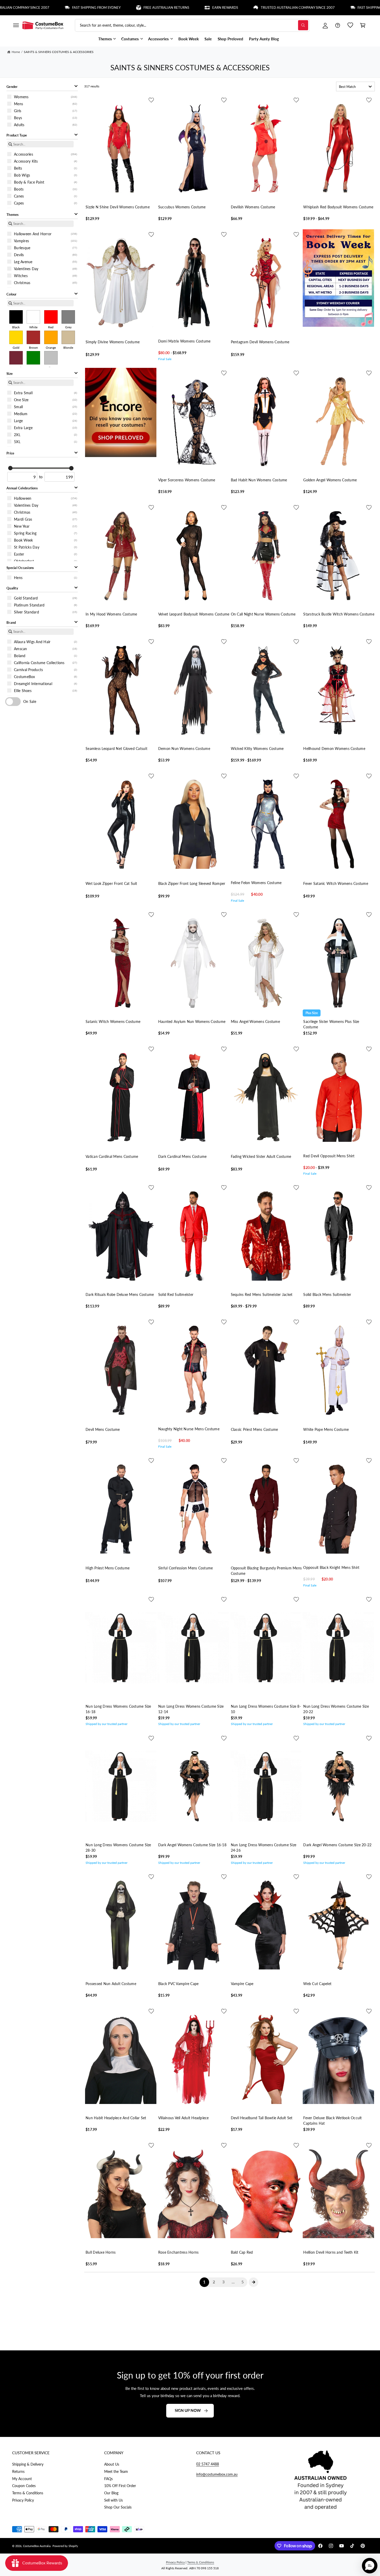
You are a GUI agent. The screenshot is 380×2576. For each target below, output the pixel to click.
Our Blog (111, 2493)
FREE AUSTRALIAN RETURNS (98, 7)
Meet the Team (116, 2471)
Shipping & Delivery (28, 2464)
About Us (112, 2464)
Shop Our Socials (118, 2507)
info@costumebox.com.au (217, 2474)
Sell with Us (113, 2500)
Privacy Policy (23, 2500)
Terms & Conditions (28, 2493)
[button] (16, 25)
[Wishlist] (350, 25)
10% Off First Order (120, 2486)
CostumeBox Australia (37, 2546)
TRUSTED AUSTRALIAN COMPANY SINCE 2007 (229, 7)
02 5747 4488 (208, 2464)
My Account (22, 2479)
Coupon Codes (24, 2486)
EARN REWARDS (156, 7)
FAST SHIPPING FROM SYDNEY (28, 7)
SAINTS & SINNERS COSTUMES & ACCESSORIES (59, 52)
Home (16, 52)
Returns (18, 2471)
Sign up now (188, 2410)
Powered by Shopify (65, 2546)
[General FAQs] (338, 25)
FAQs (108, 2479)
